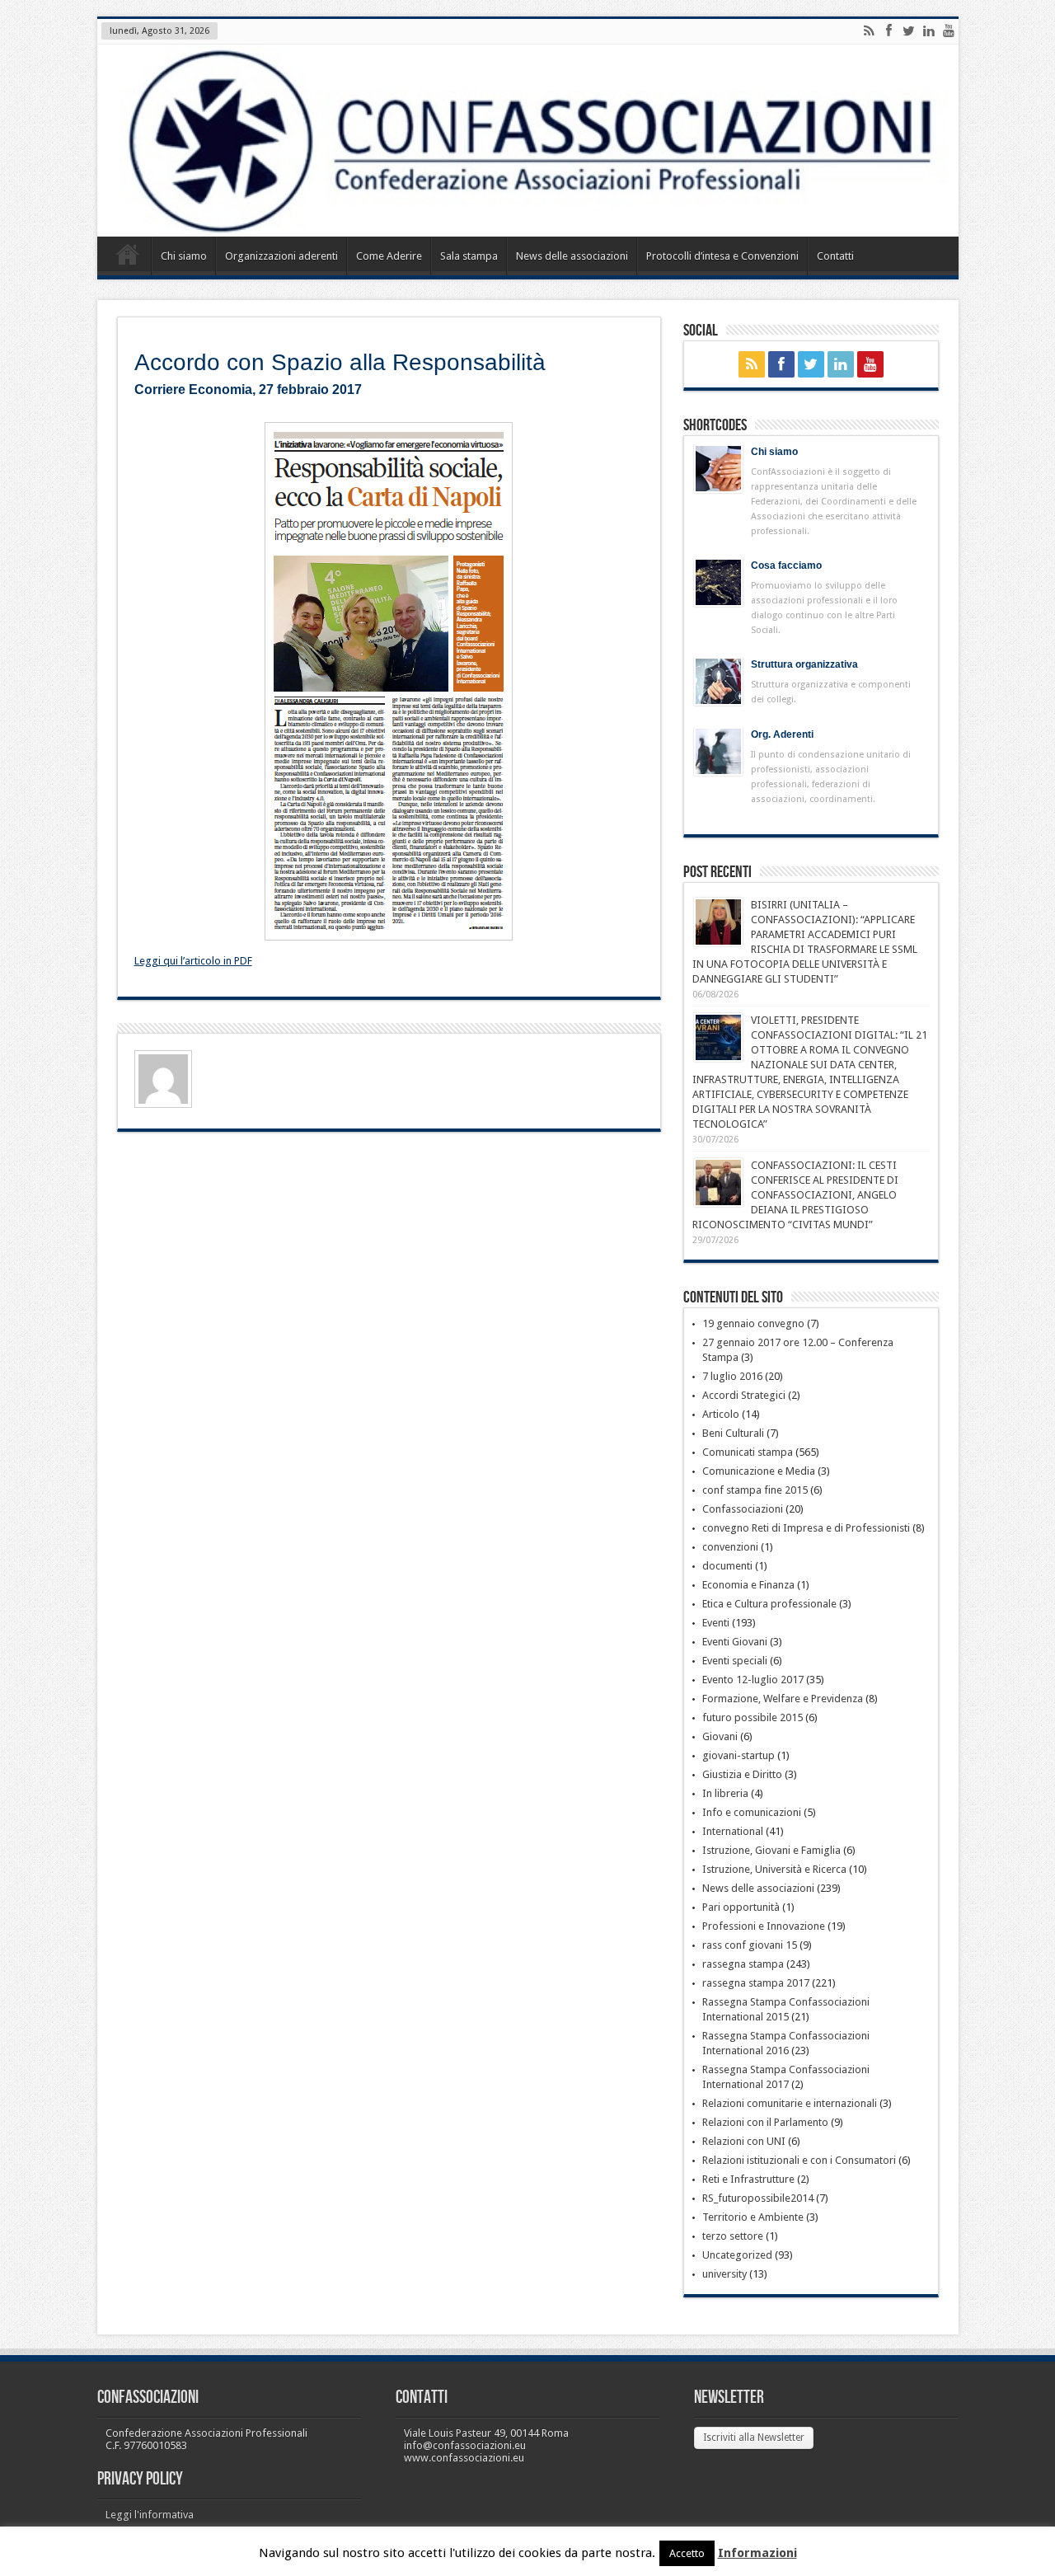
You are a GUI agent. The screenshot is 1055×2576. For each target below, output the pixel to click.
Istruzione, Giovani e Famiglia (771, 1850)
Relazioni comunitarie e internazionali (790, 2103)
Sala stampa (469, 256)
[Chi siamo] (718, 469)
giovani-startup (738, 1755)
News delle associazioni (572, 256)
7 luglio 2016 (732, 1376)
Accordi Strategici (744, 1395)
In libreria (725, 1793)
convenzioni (730, 1547)
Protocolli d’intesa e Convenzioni (722, 256)
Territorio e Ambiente (753, 2217)
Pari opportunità (741, 1907)
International (733, 1831)
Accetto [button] (687, 2553)
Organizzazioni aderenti (281, 256)
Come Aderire (389, 256)
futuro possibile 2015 (753, 1717)
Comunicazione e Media (759, 1471)
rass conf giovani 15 (750, 1945)
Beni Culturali (733, 1433)
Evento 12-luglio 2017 (753, 1680)
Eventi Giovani (735, 1642)
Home (128, 258)
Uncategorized (737, 2255)
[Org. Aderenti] (718, 751)
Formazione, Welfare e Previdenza (783, 1699)
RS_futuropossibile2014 (758, 2198)
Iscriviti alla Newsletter (754, 2438)
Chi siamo (184, 256)
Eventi (716, 1623)
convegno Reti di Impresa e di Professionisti (806, 1528)
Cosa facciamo (786, 565)
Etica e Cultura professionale (769, 1604)
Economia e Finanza (748, 1585)
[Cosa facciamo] (718, 582)
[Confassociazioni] (528, 141)
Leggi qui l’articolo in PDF (193, 961)
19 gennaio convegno (753, 1323)
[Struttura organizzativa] (718, 681)
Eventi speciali (735, 1661)
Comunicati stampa (748, 1452)
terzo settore (733, 2236)
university (724, 2274)
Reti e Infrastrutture (748, 2179)
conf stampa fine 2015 (755, 1490)
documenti (727, 1566)
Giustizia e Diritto (742, 1774)
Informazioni (757, 2553)
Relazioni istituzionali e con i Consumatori (799, 2160)
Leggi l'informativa (150, 2515)
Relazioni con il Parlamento (765, 2122)
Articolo (721, 1414)
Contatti (835, 256)
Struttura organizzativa (804, 664)
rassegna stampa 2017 (756, 1983)
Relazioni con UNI (744, 2141)
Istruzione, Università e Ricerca (774, 1869)
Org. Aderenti (782, 734)
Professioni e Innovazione (764, 1926)
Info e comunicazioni (752, 1812)
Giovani (720, 1736)
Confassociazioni (743, 1509)
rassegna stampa (743, 1964)
